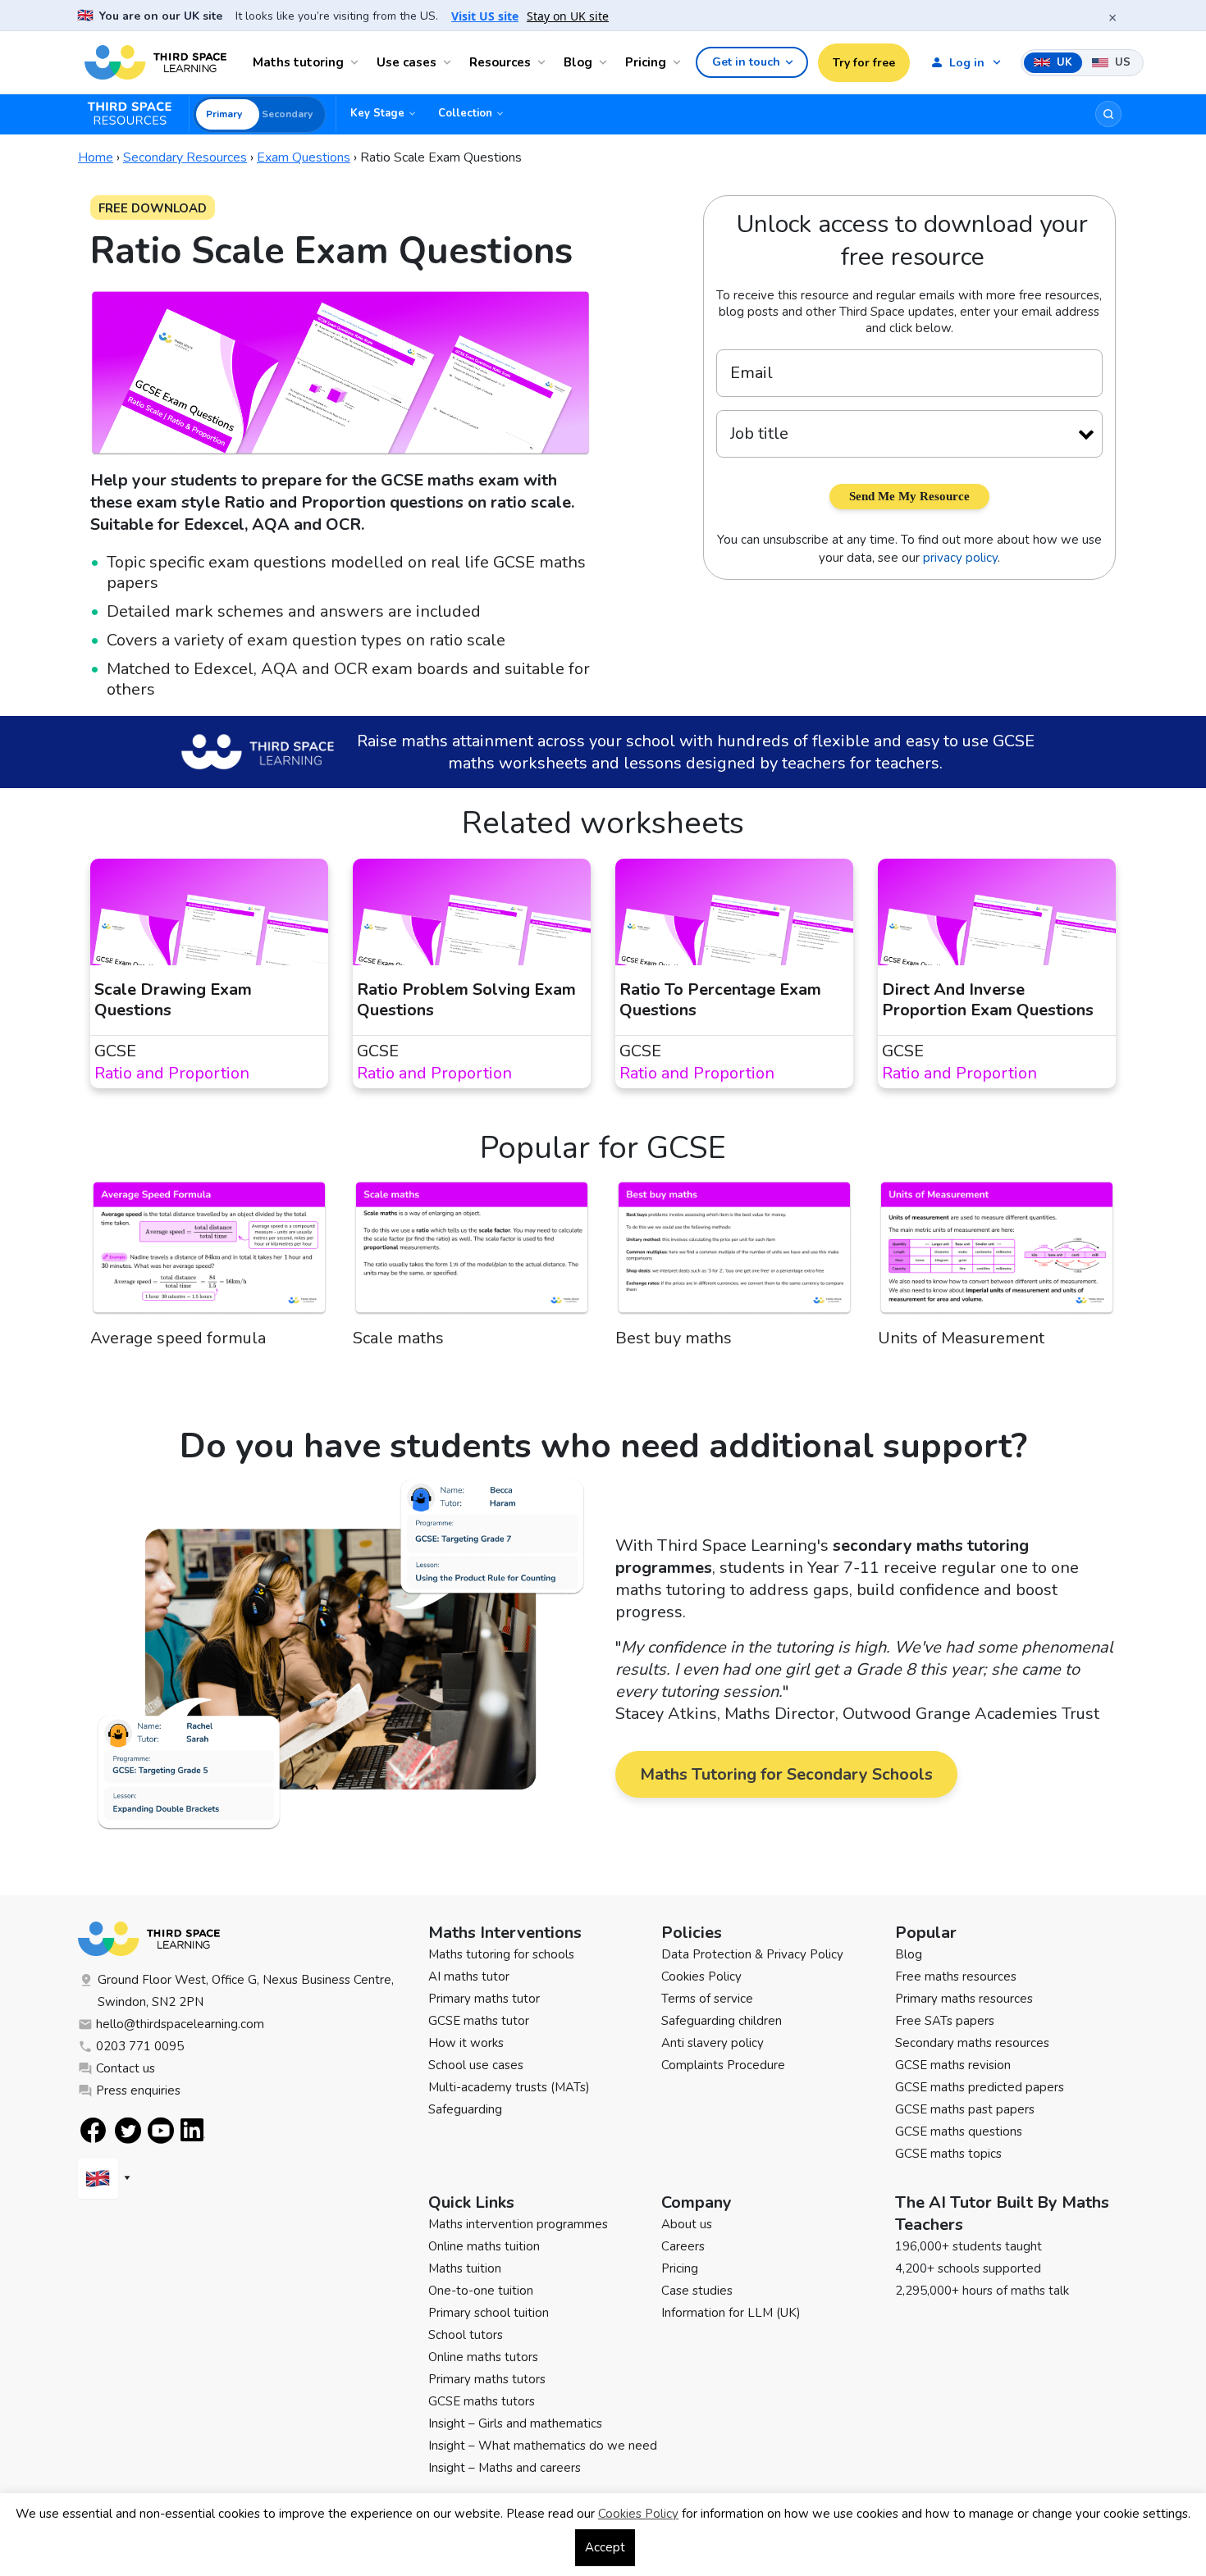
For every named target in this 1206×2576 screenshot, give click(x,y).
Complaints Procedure (723, 2065)
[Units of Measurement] (997, 1253)
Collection (465, 113)
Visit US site (485, 16)
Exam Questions (304, 157)
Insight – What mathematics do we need (543, 2446)
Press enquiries (138, 2090)
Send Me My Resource (909, 496)
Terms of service (707, 1999)
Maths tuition (465, 2268)
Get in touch (746, 62)
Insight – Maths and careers (505, 2468)
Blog (578, 62)
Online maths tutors (483, 2357)
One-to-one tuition (481, 2291)
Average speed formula (178, 1338)
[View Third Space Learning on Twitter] (128, 2130)
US (1121, 62)
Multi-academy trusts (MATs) (509, 2087)
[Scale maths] (472, 1253)
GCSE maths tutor (479, 2021)
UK (1063, 62)
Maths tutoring (298, 62)
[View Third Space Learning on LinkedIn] (193, 2130)
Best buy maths (674, 1338)
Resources (500, 62)
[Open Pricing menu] (679, 62)
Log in (967, 63)
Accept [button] (605, 2547)
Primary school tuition (489, 2313)
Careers (683, 2246)
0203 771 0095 (140, 2046)
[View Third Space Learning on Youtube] (161, 2130)
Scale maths (398, 1338)
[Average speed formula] (209, 1253)
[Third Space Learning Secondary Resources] (137, 114)
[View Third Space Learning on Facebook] (93, 2130)
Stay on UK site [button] (568, 16)
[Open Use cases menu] (450, 62)
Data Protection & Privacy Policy (752, 1954)
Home (96, 157)
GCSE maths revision (953, 2065)
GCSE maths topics (948, 2154)
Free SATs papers (945, 2021)
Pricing (646, 62)
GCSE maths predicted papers (980, 2087)
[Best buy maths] (734, 1253)
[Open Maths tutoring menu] (357, 62)
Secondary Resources (185, 157)
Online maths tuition (484, 2246)
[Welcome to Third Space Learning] (155, 62)
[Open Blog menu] (605, 62)
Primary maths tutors (487, 2379)
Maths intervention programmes (518, 2224)
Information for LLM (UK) (731, 2313)
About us (687, 2224)
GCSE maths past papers (965, 2109)
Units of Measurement (961, 1338)
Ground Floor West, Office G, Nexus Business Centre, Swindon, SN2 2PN (246, 1991)
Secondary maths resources (972, 2043)
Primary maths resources (964, 1999)
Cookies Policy (701, 1976)
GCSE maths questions (959, 2131)
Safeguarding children (722, 2021)
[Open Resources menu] (544, 62)
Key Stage (377, 113)
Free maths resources (956, 1976)
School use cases (476, 2065)
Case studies (697, 2291)
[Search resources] (1108, 114)
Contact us (126, 2068)
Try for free (864, 63)
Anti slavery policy (713, 2043)
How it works (466, 2043)
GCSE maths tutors (482, 2401)
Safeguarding (465, 2109)
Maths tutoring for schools (501, 1954)
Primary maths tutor (484, 1999)
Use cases (407, 62)
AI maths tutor (469, 1976)
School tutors (466, 2335)
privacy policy (960, 558)
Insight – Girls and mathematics (515, 2423)
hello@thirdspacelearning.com (180, 2024)
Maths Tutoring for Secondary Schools (786, 1774)
